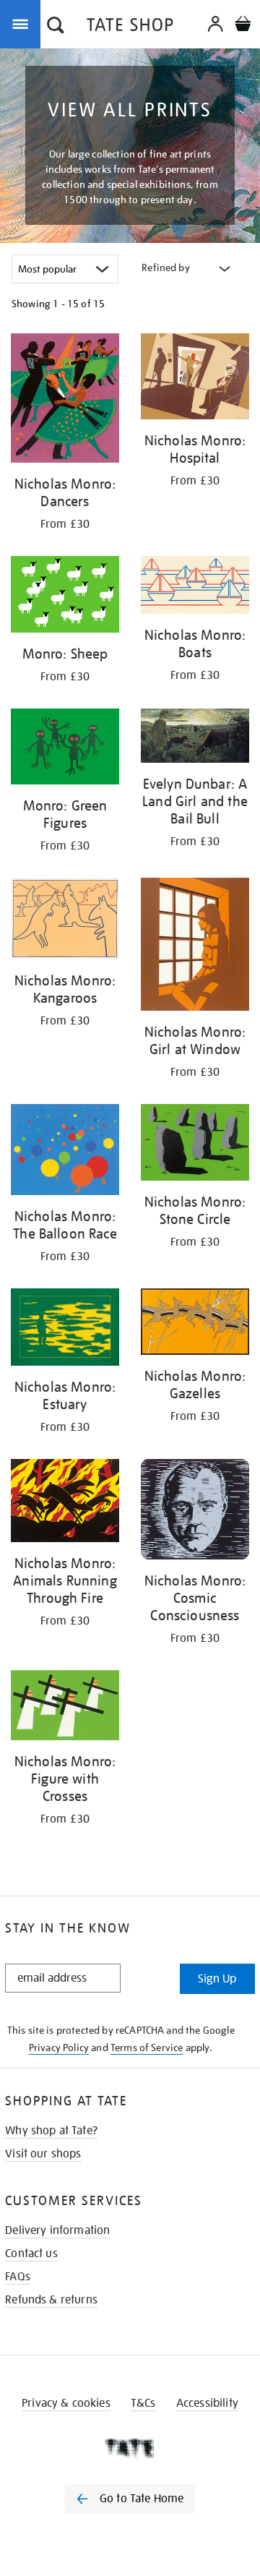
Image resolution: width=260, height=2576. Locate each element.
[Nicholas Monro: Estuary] (65, 1330)
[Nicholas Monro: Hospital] (195, 379)
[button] (56, 27)
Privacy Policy (59, 2047)
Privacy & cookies (66, 2403)
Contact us (31, 2254)
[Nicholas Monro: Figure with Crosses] (65, 1708)
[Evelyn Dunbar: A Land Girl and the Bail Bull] (195, 738)
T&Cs (143, 2403)
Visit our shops (43, 2154)
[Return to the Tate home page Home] (130, 27)
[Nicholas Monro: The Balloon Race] (65, 1152)
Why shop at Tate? (51, 2131)
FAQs (18, 2277)
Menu (23, 23)
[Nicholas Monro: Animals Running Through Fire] (65, 1503)
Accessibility (207, 2403)
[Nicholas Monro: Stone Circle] (195, 1145)
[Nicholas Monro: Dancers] (65, 401)
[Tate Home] (130, 2448)
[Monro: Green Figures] (65, 749)
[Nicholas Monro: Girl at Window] (195, 947)
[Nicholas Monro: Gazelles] (195, 1324)
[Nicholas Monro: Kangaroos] (65, 921)
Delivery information (57, 2230)
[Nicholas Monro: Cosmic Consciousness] (195, 1512)
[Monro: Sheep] (65, 596)
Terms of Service (147, 2047)
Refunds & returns (51, 2300)
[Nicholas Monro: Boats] (195, 587)
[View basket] (243, 26)
